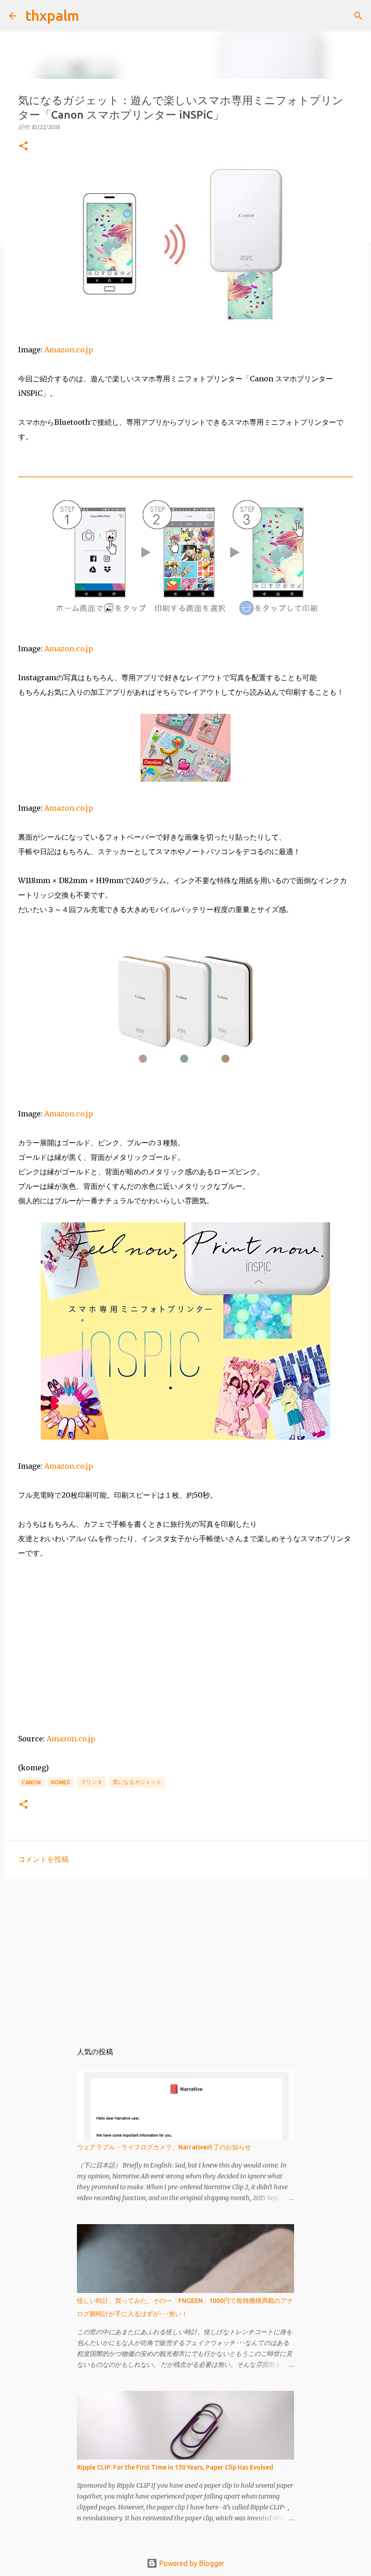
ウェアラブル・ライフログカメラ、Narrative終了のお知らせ (164, 2147)
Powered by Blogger (191, 2563)
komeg (61, 1782)
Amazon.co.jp (69, 350)
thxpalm (52, 15)
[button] (24, 147)
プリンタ (91, 1782)
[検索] (92, 16)
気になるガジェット (137, 1782)
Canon (31, 1782)
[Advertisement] (185, 1956)
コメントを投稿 (43, 1859)
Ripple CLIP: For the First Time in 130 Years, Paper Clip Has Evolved (175, 2467)
